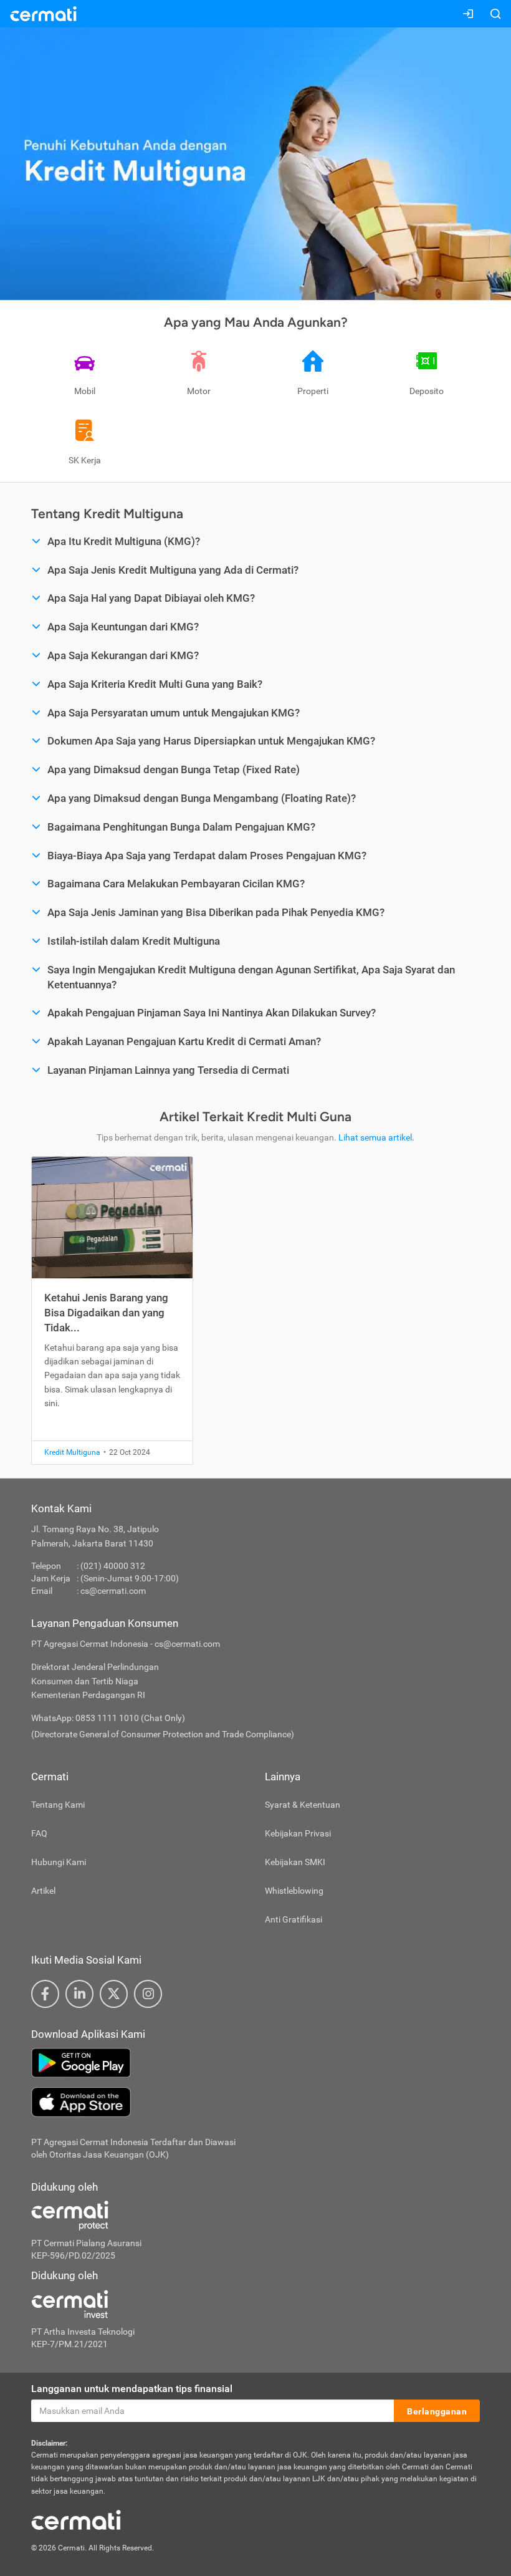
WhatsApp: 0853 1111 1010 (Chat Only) (108, 1718)
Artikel (43, 1891)
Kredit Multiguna (72, 1452)
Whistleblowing (294, 1891)
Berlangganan (437, 2411)
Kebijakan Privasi (298, 1833)
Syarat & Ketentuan (303, 1805)
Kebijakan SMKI (295, 1862)
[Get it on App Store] (255, 2102)
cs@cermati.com (113, 1591)
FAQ (39, 1833)
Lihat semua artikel (375, 1137)
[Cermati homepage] (76, 2519)
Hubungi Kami (59, 1862)
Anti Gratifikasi (294, 1919)
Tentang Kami (58, 1805)
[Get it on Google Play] (255, 2063)
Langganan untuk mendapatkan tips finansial (132, 2389)
